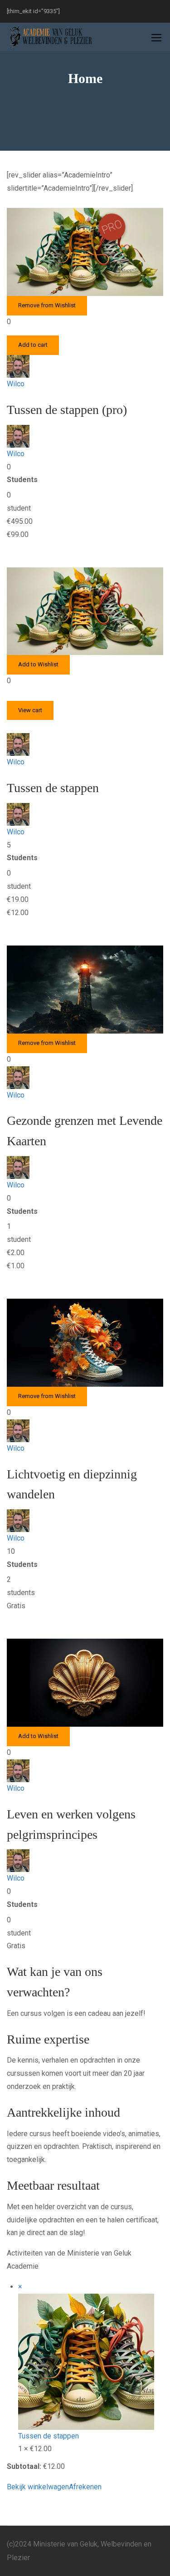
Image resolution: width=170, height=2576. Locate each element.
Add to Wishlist (38, 664)
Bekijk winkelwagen (38, 2487)
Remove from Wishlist (47, 305)
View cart (30, 710)
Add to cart (33, 345)
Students (22, 480)
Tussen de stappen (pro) (67, 410)
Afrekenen (85, 2487)
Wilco (16, 384)
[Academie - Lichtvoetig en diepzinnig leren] (50, 37)
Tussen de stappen (53, 788)
